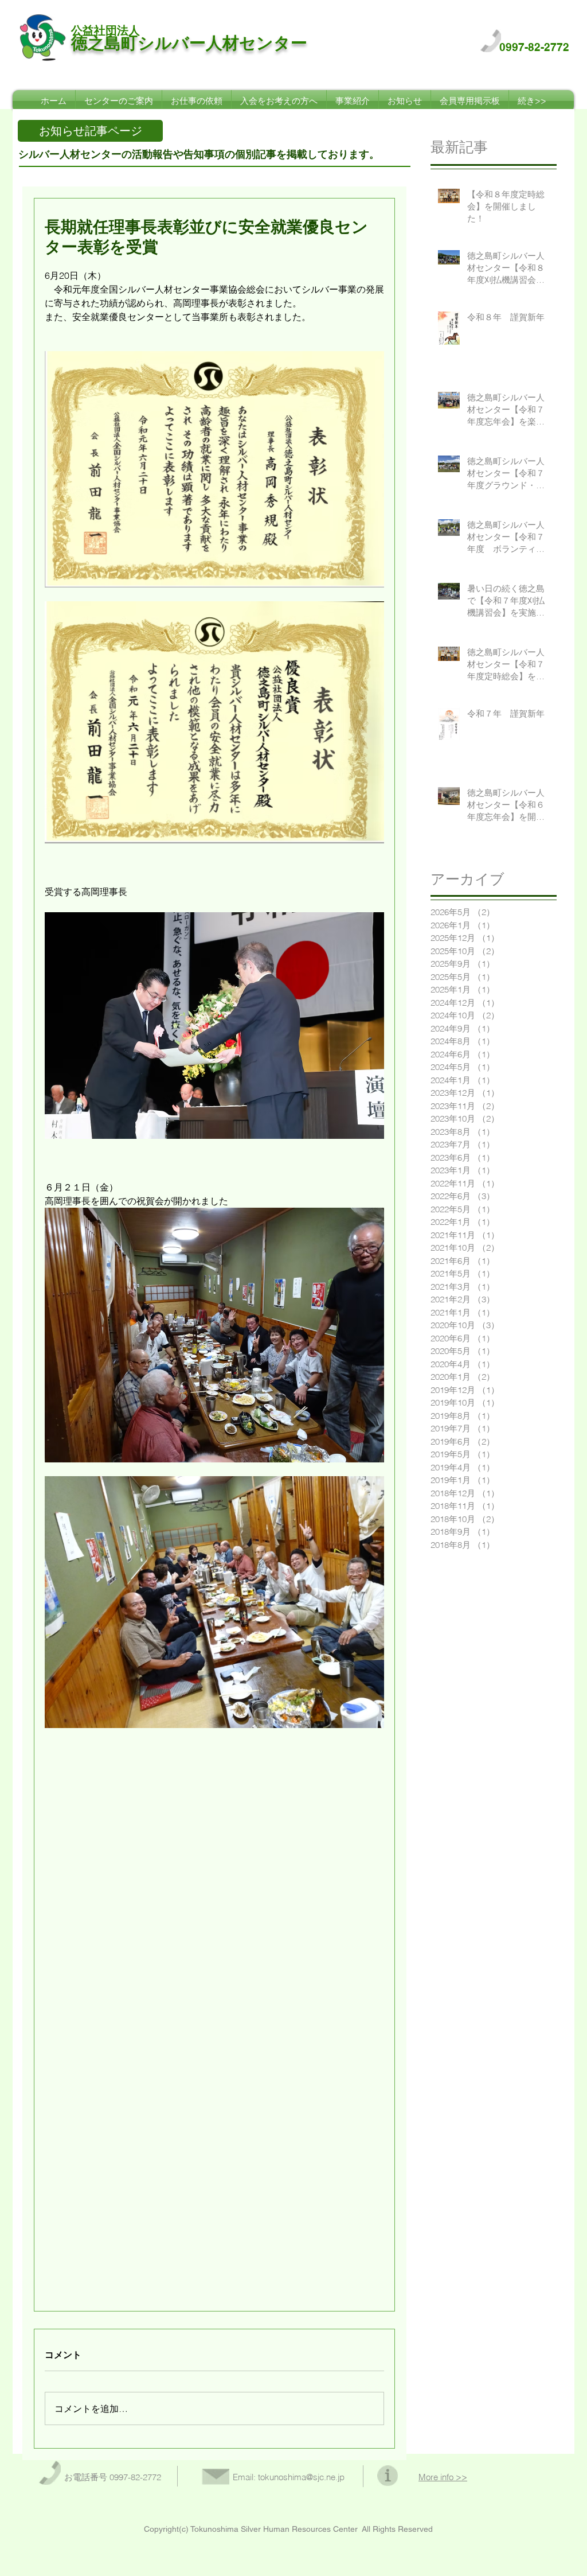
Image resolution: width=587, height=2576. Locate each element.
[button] (90, 131)
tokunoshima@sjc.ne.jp (301, 2477)
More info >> (443, 2477)
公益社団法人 (105, 30)
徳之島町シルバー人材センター (189, 43)
